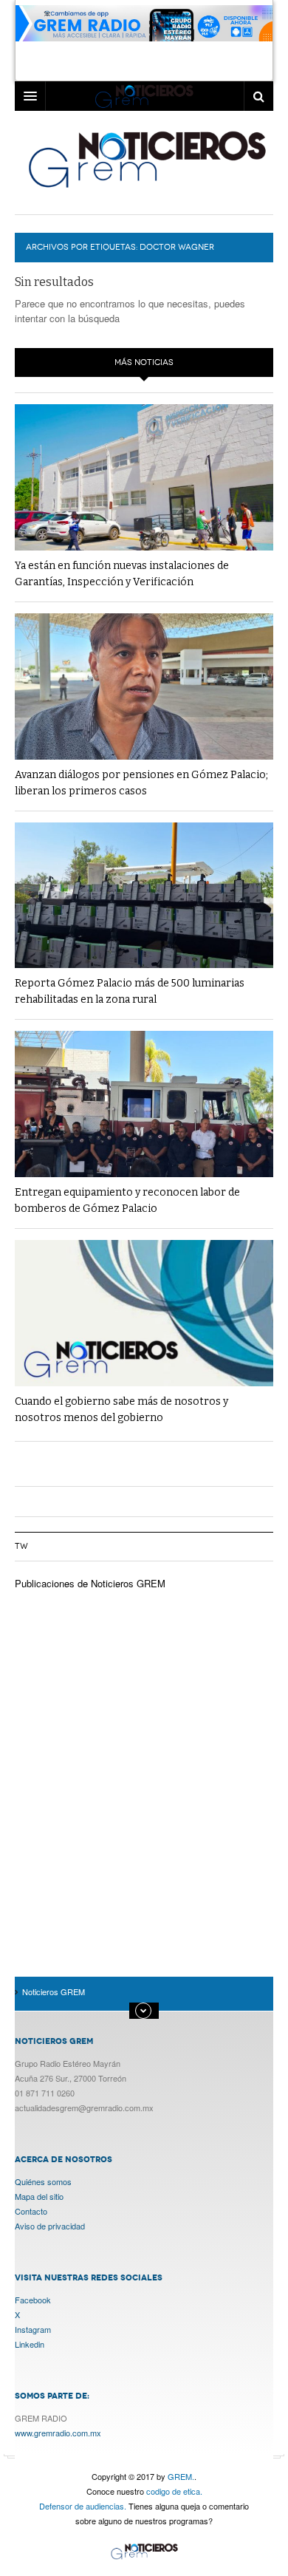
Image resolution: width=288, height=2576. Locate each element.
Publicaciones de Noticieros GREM (90, 1583)
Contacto (31, 2211)
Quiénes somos (43, 2181)
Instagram (33, 2329)
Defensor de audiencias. (83, 2506)
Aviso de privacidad (50, 2226)
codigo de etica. (174, 2491)
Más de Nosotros (144, 2011)
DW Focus (144, 96)
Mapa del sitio (39, 2196)
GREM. (181, 2476)
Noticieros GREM (146, 159)
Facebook (33, 2300)
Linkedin (30, 2344)
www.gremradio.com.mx (58, 2433)
